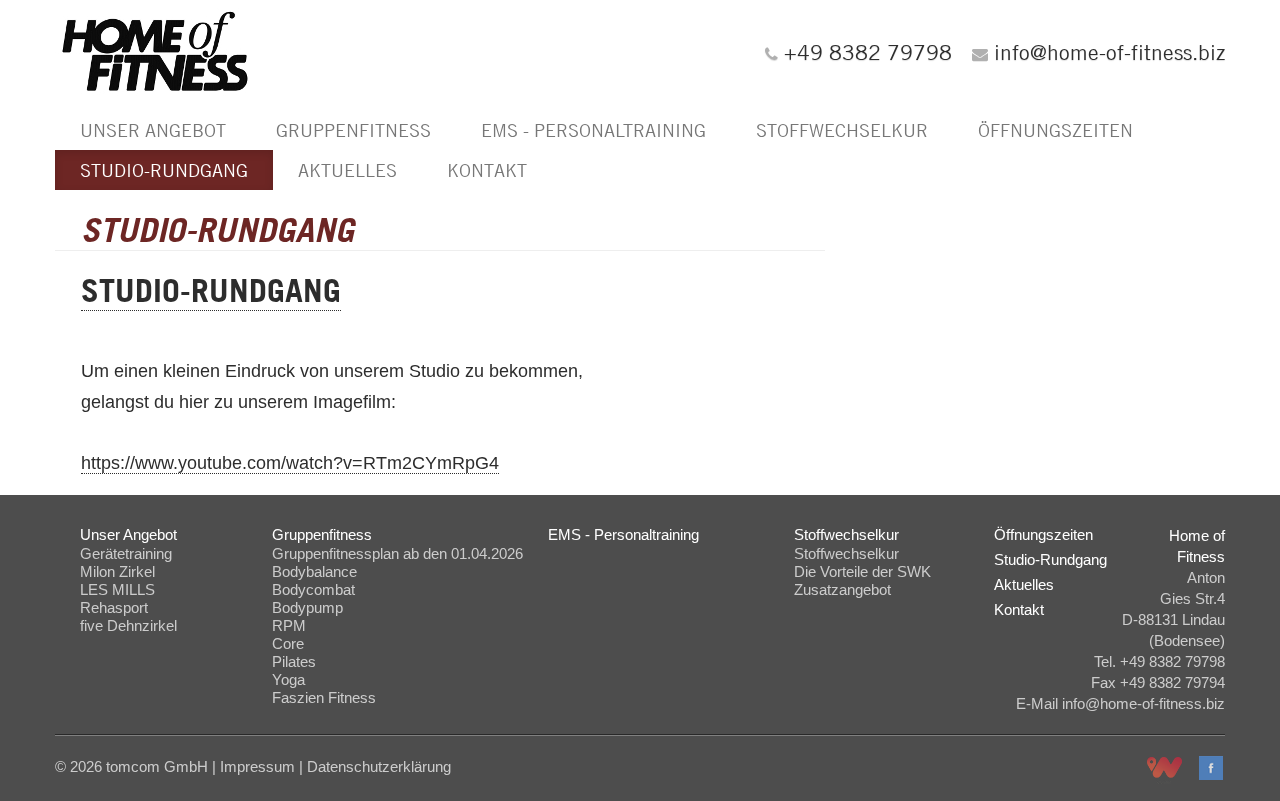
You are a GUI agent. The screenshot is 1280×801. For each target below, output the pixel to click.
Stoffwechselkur (842, 130)
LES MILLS (117, 589)
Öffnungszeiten (1055, 130)
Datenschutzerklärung (379, 766)
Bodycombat (313, 589)
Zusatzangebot (842, 589)
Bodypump (307, 607)
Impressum (257, 766)
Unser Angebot (153, 130)
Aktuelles (347, 170)
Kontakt (487, 170)
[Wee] (1164, 771)
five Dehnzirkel (128, 625)
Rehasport (114, 607)
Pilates (294, 661)
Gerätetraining (126, 553)
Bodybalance (314, 571)
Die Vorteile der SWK (862, 571)
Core (288, 643)
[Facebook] (1211, 768)
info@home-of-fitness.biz (1109, 52)
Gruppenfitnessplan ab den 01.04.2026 (397, 553)
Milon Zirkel (117, 571)
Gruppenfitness (353, 130)
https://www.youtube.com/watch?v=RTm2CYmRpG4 (290, 463)
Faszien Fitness (324, 697)
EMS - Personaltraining (593, 130)
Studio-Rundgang (164, 170)
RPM (289, 625)
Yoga (288, 679)
